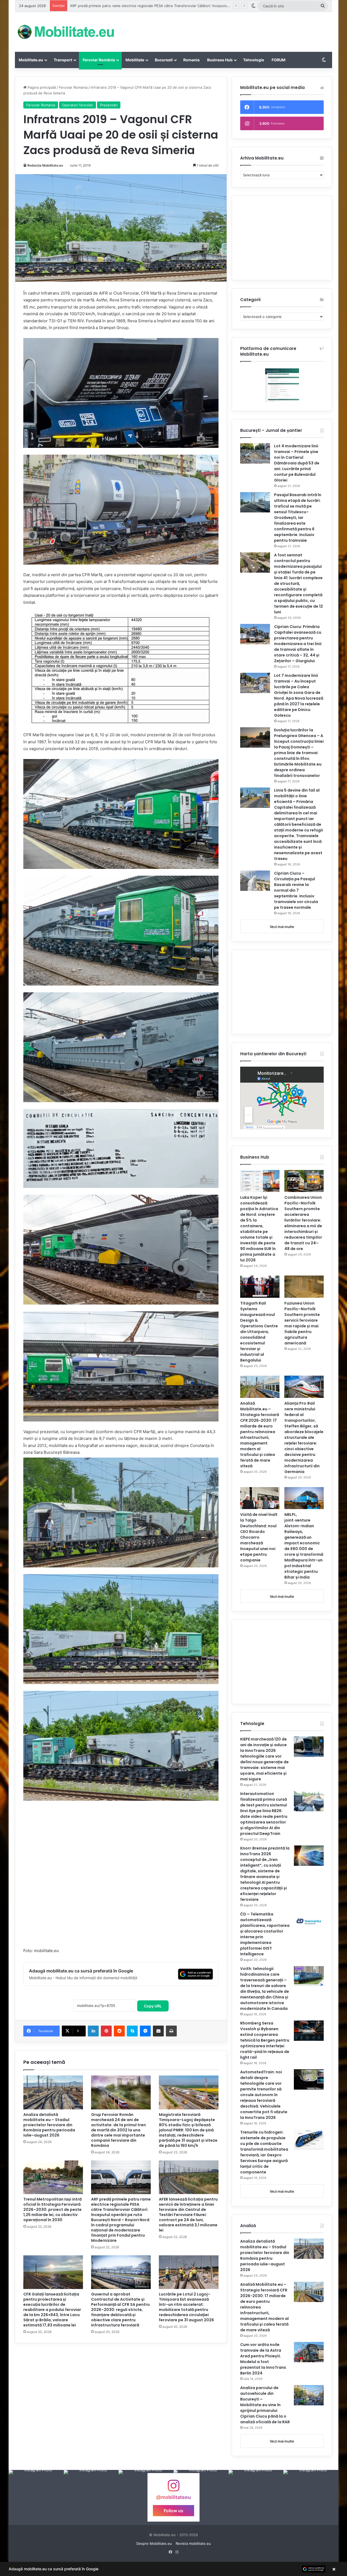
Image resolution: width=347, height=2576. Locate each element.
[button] (173, 2569)
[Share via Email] (158, 2031)
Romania (191, 60)
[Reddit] (119, 2031)
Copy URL (153, 2006)
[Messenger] (145, 2031)
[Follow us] (173, 2488)
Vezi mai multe (282, 927)
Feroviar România (99, 60)
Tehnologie (254, 60)
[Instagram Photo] (36, 2497)
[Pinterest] (106, 2031)
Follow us (173, 2511)
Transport (63, 60)
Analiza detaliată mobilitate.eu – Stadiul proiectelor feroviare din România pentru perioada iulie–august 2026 (49, 2125)
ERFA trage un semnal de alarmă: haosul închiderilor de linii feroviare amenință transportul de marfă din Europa (164, 6)
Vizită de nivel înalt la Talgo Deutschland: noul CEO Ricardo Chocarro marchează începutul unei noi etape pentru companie (259, 1537)
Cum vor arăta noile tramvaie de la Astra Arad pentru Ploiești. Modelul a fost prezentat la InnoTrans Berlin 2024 (263, 2359)
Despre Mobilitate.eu (154, 2543)
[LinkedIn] (93, 2031)
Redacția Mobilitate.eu (45, 165)
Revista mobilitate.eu (193, 2543)
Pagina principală (41, 87)
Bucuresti (164, 60)
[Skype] (132, 2031)
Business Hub (220, 60)
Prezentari (109, 105)
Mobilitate (135, 60)
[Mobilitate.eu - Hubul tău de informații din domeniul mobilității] (65, 32)
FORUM (279, 60)
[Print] (171, 2031)
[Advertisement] (228, 30)
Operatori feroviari (78, 105)
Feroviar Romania (73, 87)
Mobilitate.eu (31, 60)
